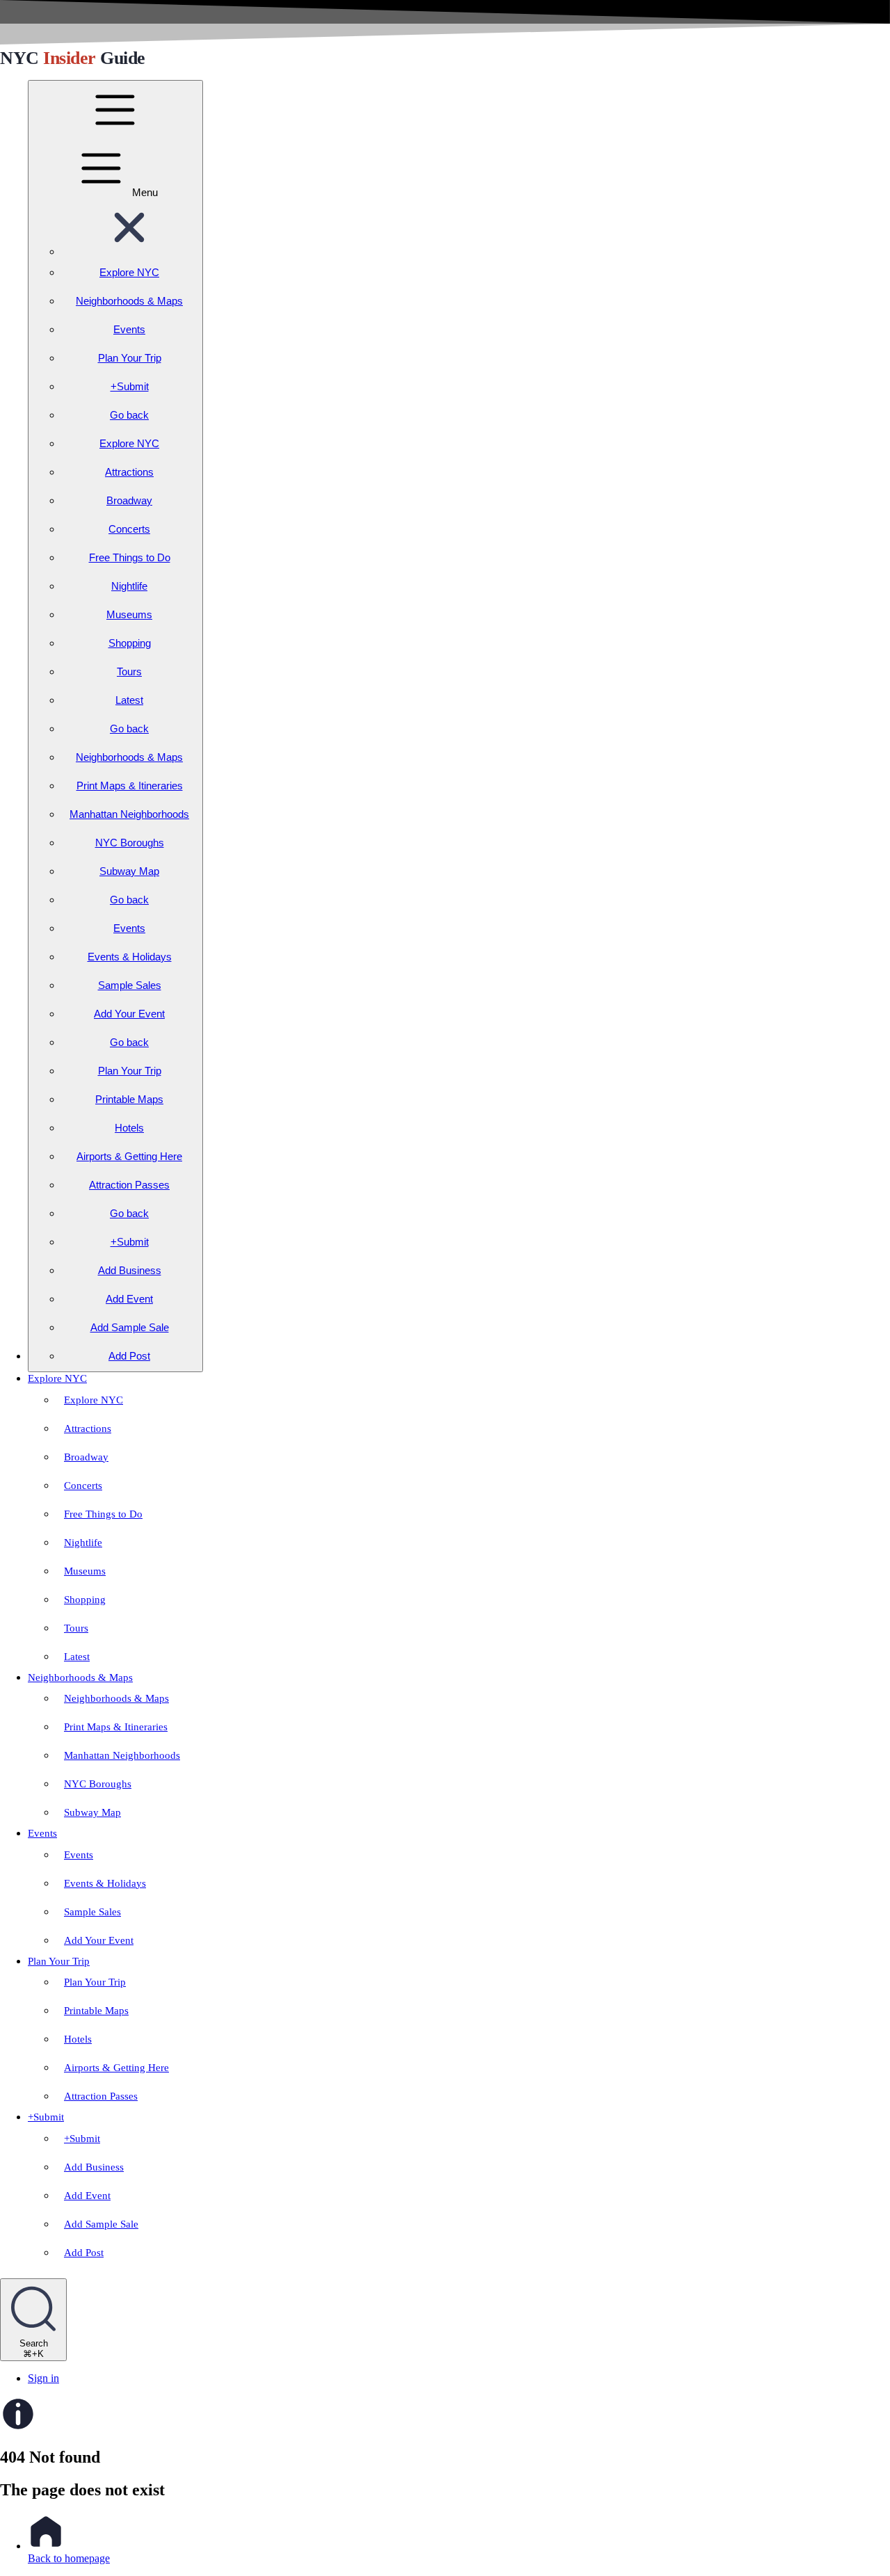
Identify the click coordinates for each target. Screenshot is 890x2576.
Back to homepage (69, 2558)
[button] (129, 251)
